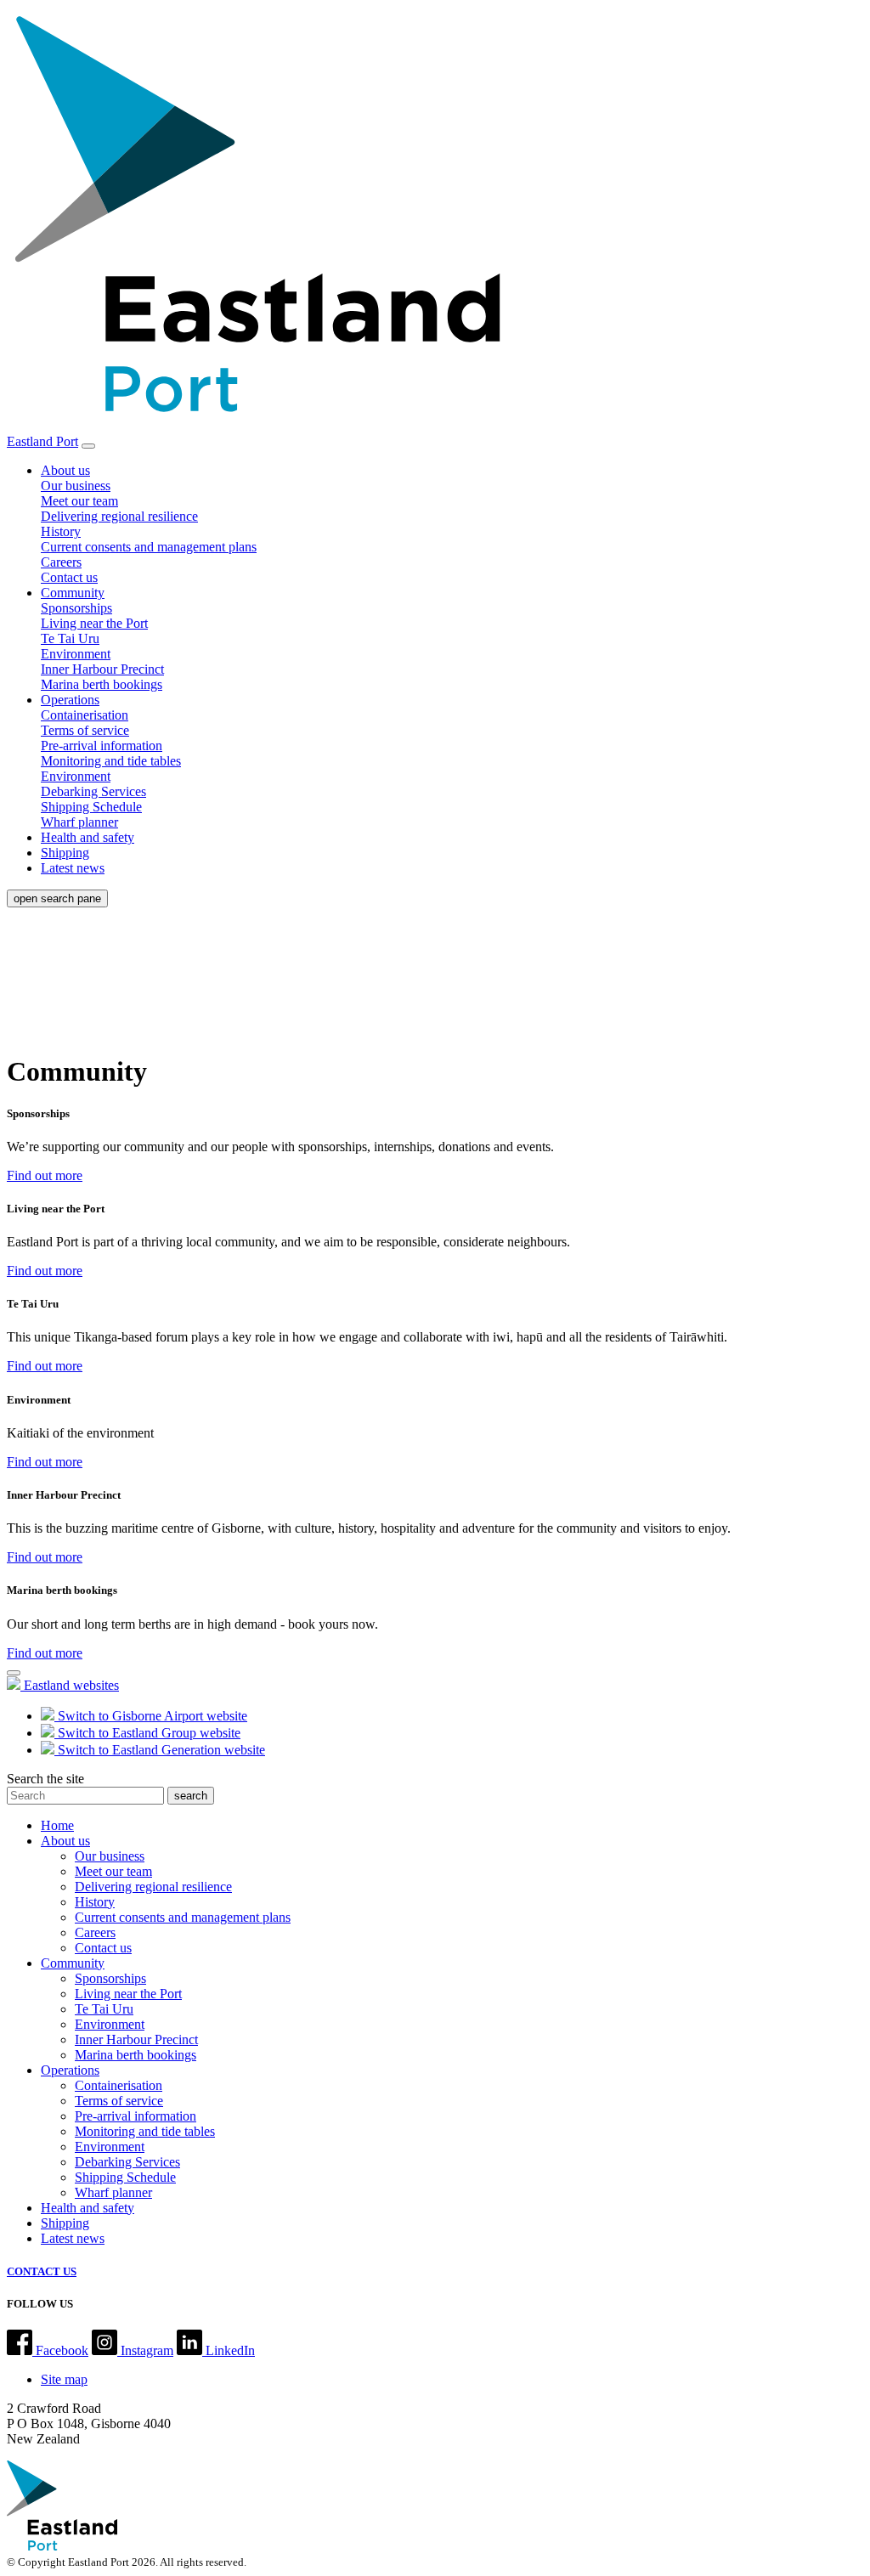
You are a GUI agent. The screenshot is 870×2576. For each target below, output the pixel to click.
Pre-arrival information (102, 746)
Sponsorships (76, 608)
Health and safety (88, 837)
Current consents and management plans (149, 547)
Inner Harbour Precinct (102, 669)
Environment (76, 654)
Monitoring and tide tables (111, 761)
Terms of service (85, 730)
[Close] (14, 1673)
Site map (64, 2379)
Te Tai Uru (70, 638)
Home (57, 1825)
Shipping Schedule (91, 807)
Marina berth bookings (102, 684)
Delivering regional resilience (119, 516)
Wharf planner (79, 822)
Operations (70, 700)
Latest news (73, 868)
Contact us (69, 577)
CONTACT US (42, 2271)
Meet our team (79, 501)
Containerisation (85, 715)
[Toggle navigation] (88, 446)
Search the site (45, 1779)
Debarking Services (93, 791)
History (61, 531)
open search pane (57, 898)
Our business (76, 486)
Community (73, 593)
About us (65, 470)
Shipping (65, 853)
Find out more (45, 1175)
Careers (61, 562)
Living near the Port (94, 623)
